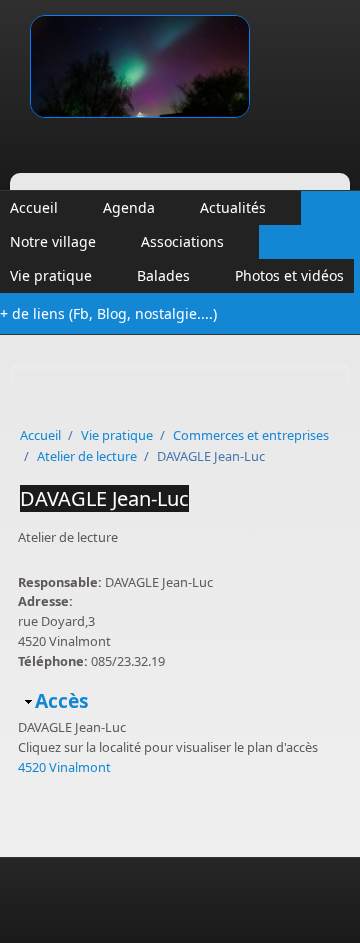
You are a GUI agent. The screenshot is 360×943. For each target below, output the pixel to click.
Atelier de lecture (87, 456)
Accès (62, 700)
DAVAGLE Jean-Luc (104, 498)
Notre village (53, 241)
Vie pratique (51, 275)
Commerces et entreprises (251, 435)
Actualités (233, 207)
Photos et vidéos (289, 275)
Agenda (129, 207)
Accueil (34, 207)
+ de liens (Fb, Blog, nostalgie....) (108, 313)
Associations (182, 241)
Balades (163, 275)
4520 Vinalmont (64, 767)
